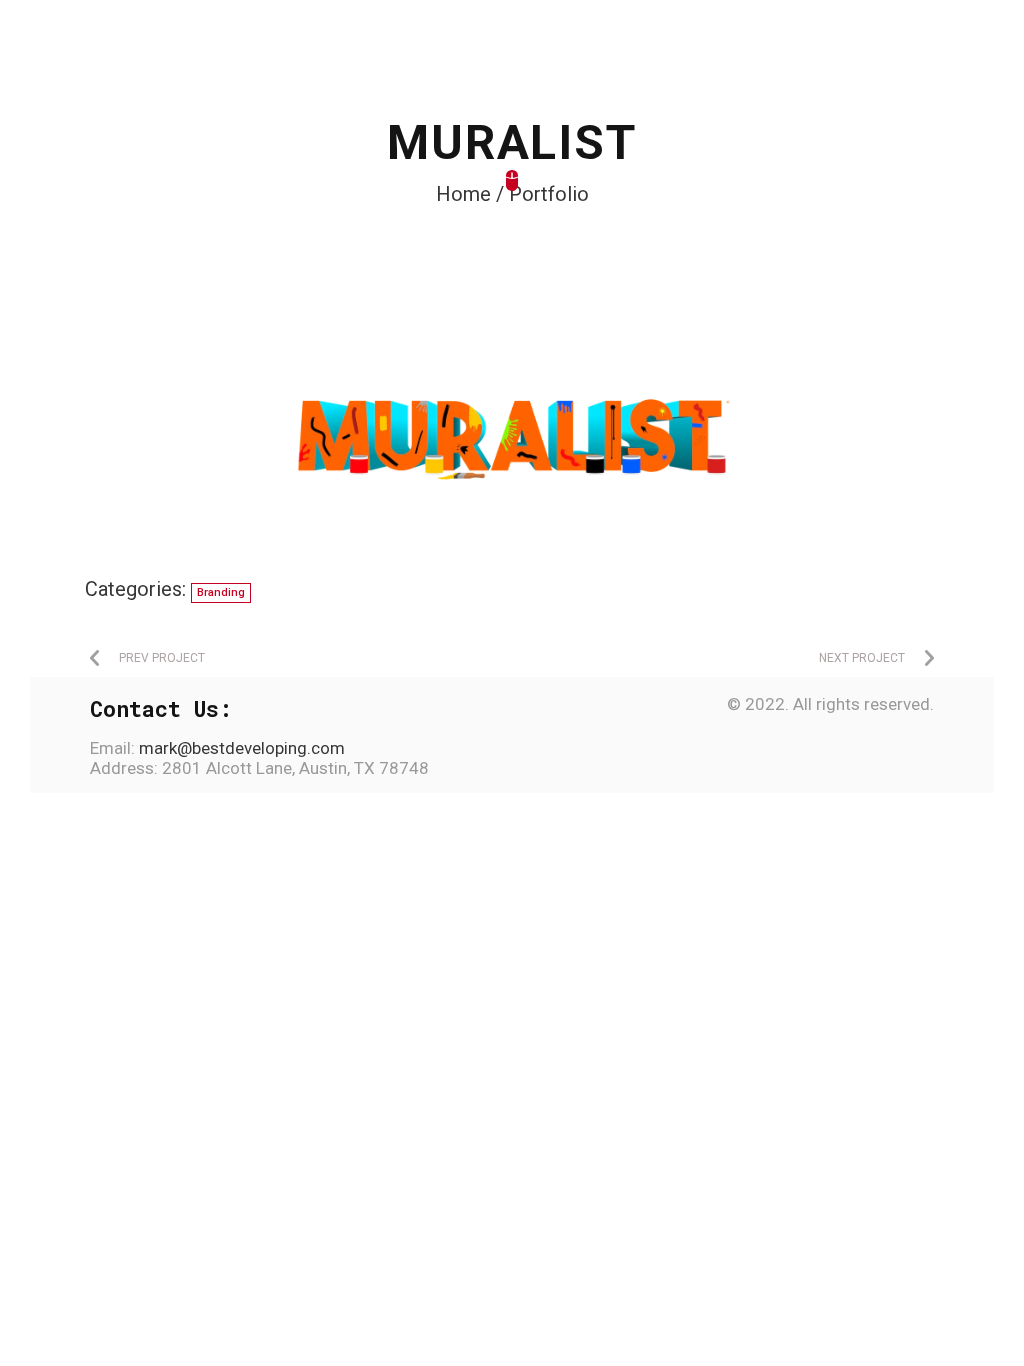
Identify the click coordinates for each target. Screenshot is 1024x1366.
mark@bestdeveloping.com (240, 748)
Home (463, 194)
